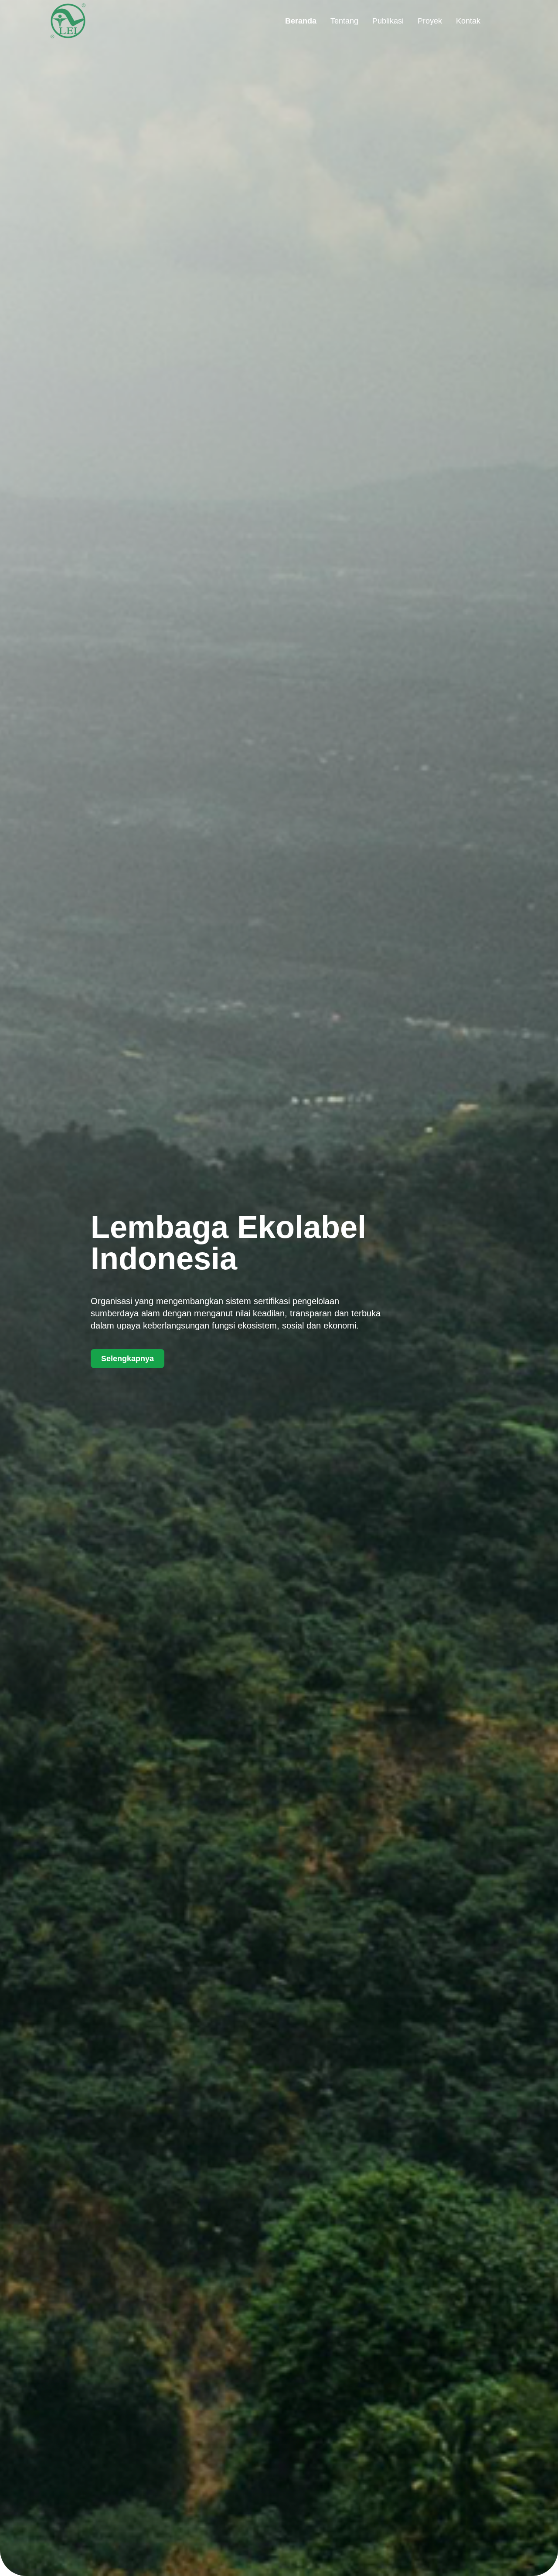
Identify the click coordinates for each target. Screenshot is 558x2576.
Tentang (344, 21)
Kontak (468, 21)
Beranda (301, 21)
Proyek (430, 21)
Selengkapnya (128, 1359)
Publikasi (388, 21)
